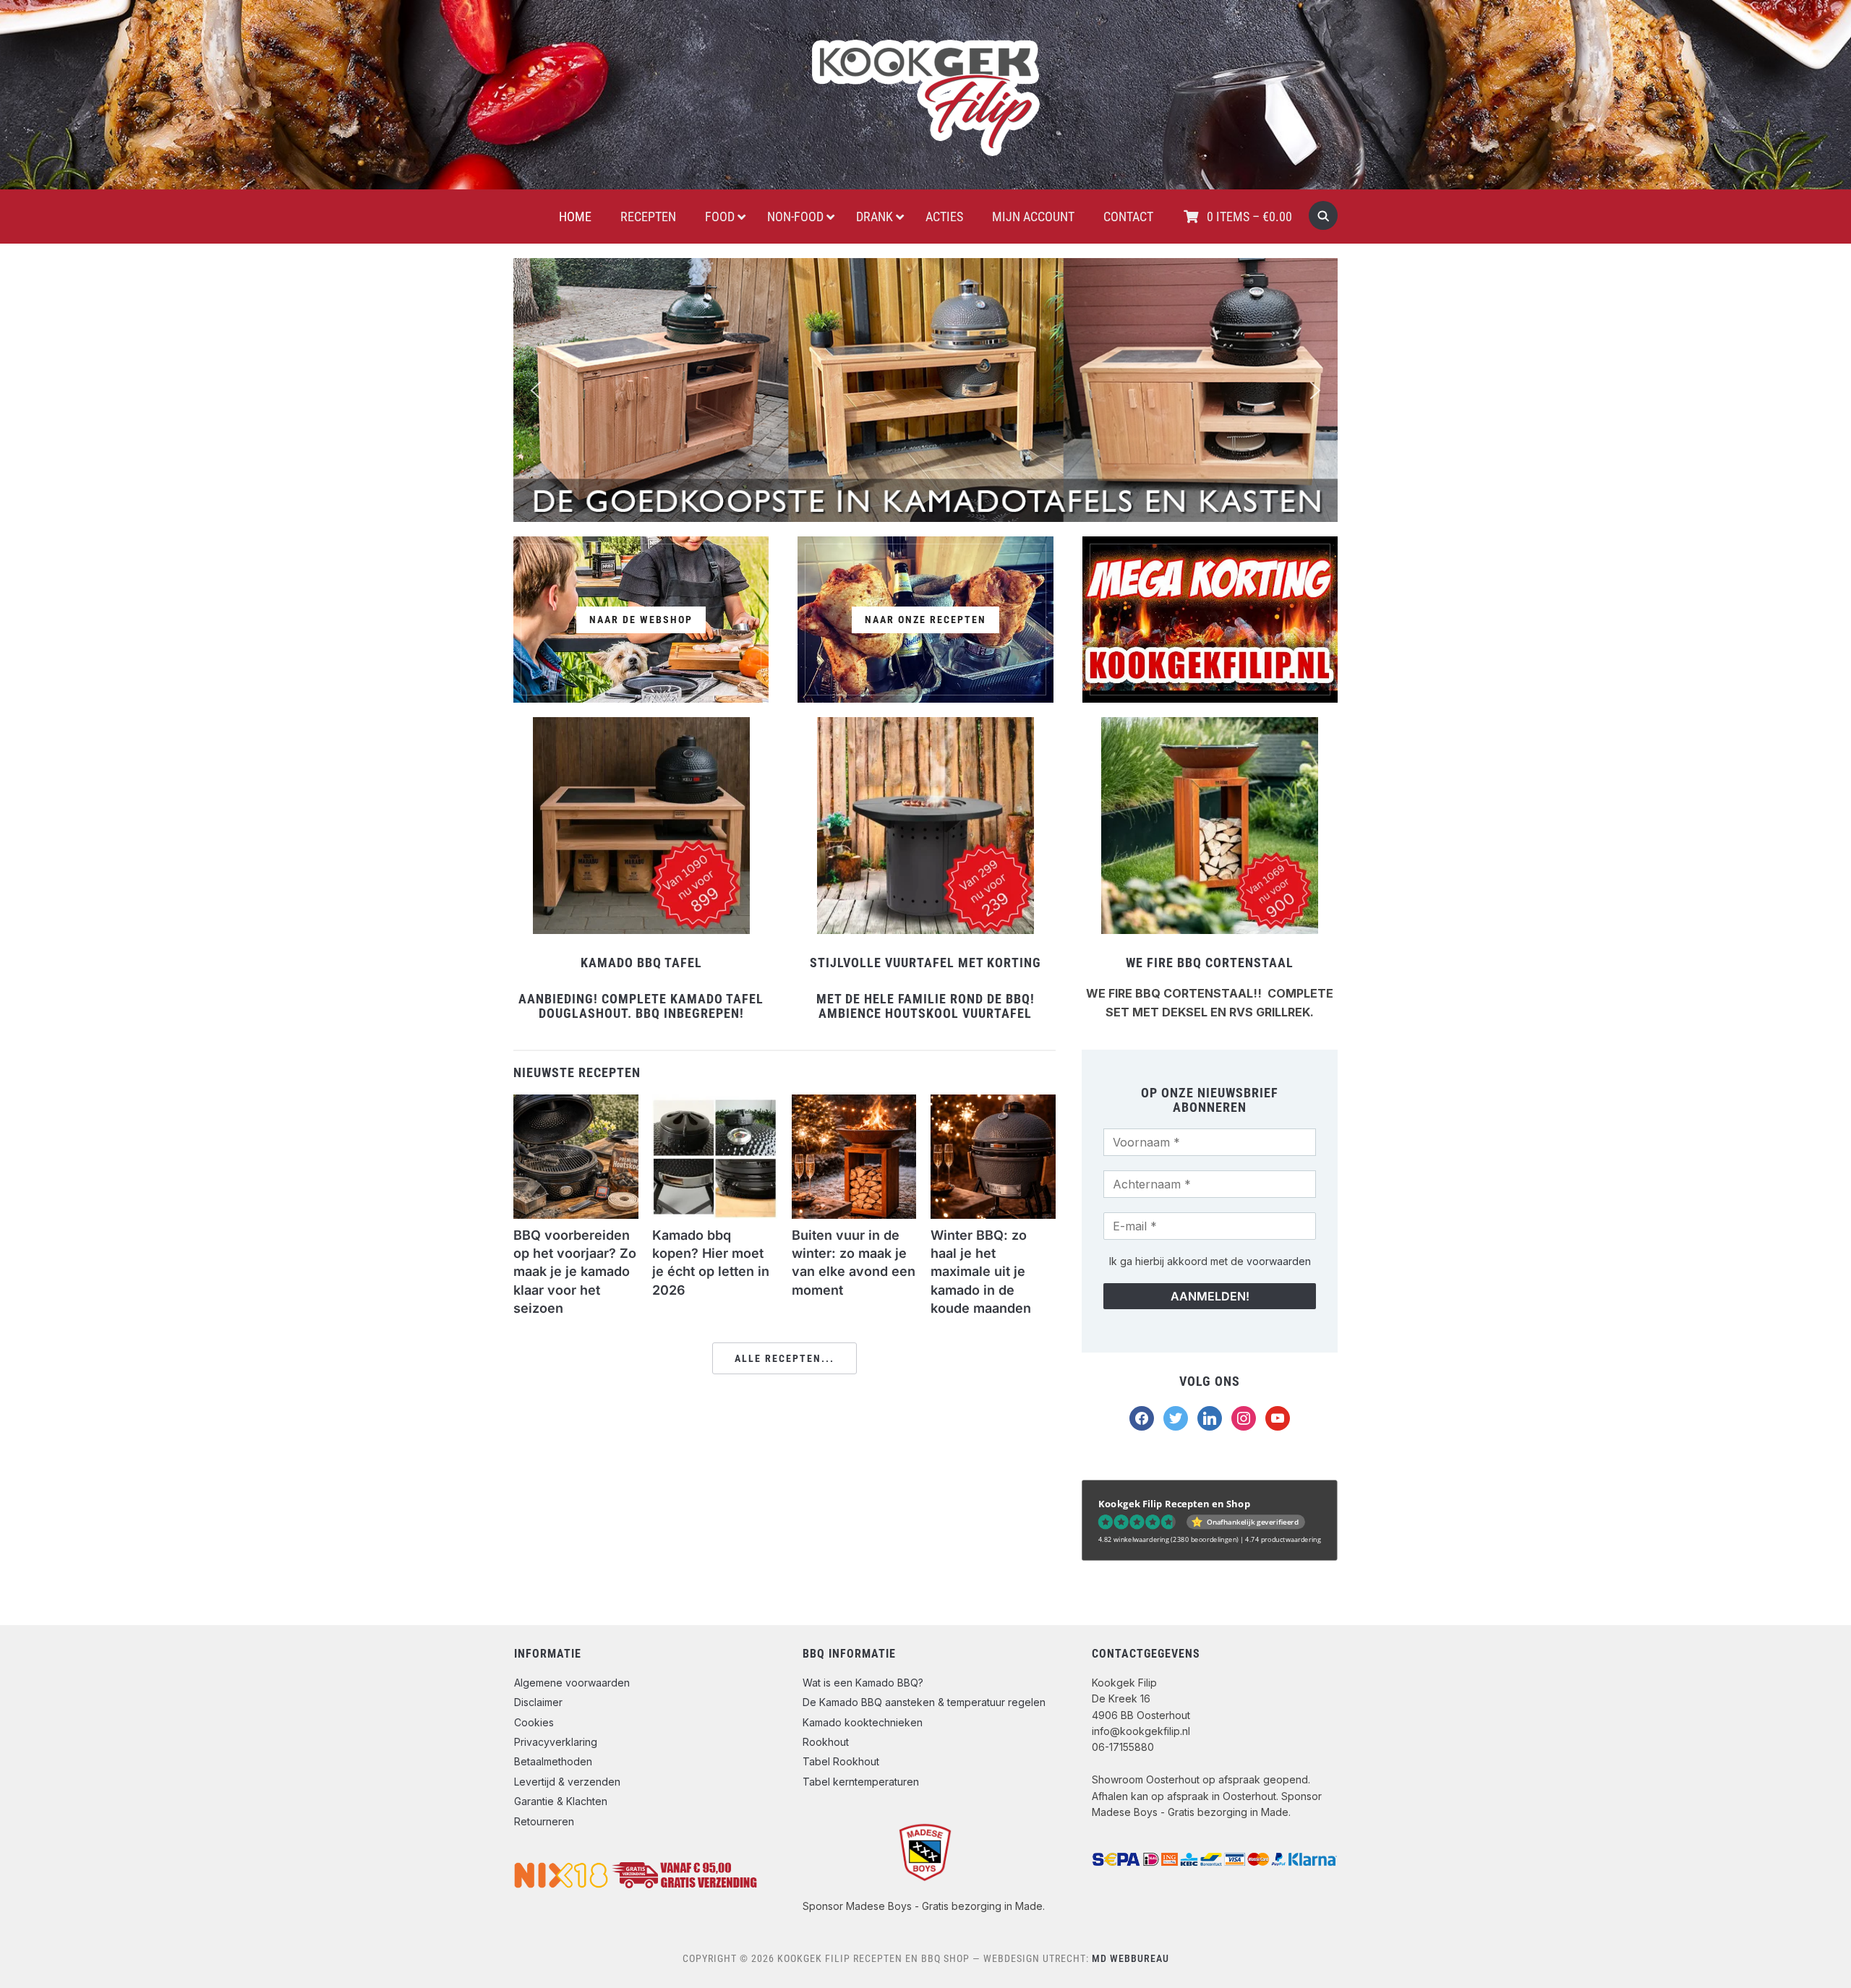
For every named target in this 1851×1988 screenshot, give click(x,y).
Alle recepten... (785, 1358)
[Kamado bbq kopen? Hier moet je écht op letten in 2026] (715, 1103)
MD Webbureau (1130, 1958)
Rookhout (826, 1742)
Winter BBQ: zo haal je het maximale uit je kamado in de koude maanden (981, 1272)
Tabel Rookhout (841, 1761)
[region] (925, 390)
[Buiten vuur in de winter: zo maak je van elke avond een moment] (854, 1103)
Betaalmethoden (553, 1761)
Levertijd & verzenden (567, 1782)
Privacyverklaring (556, 1742)
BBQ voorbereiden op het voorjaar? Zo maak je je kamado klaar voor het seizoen (575, 1272)
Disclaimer (538, 1702)
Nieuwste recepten (577, 1072)
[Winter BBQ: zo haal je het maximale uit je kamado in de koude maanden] (993, 1103)
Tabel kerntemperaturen (861, 1782)
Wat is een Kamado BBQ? (863, 1683)
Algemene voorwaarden (572, 1683)
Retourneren (544, 1821)
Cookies (534, 1722)
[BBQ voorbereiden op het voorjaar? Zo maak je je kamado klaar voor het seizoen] (576, 1103)
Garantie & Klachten (561, 1801)
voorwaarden (1279, 1261)
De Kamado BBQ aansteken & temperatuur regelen (924, 1702)
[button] (536, 390)
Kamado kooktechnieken (863, 1722)
